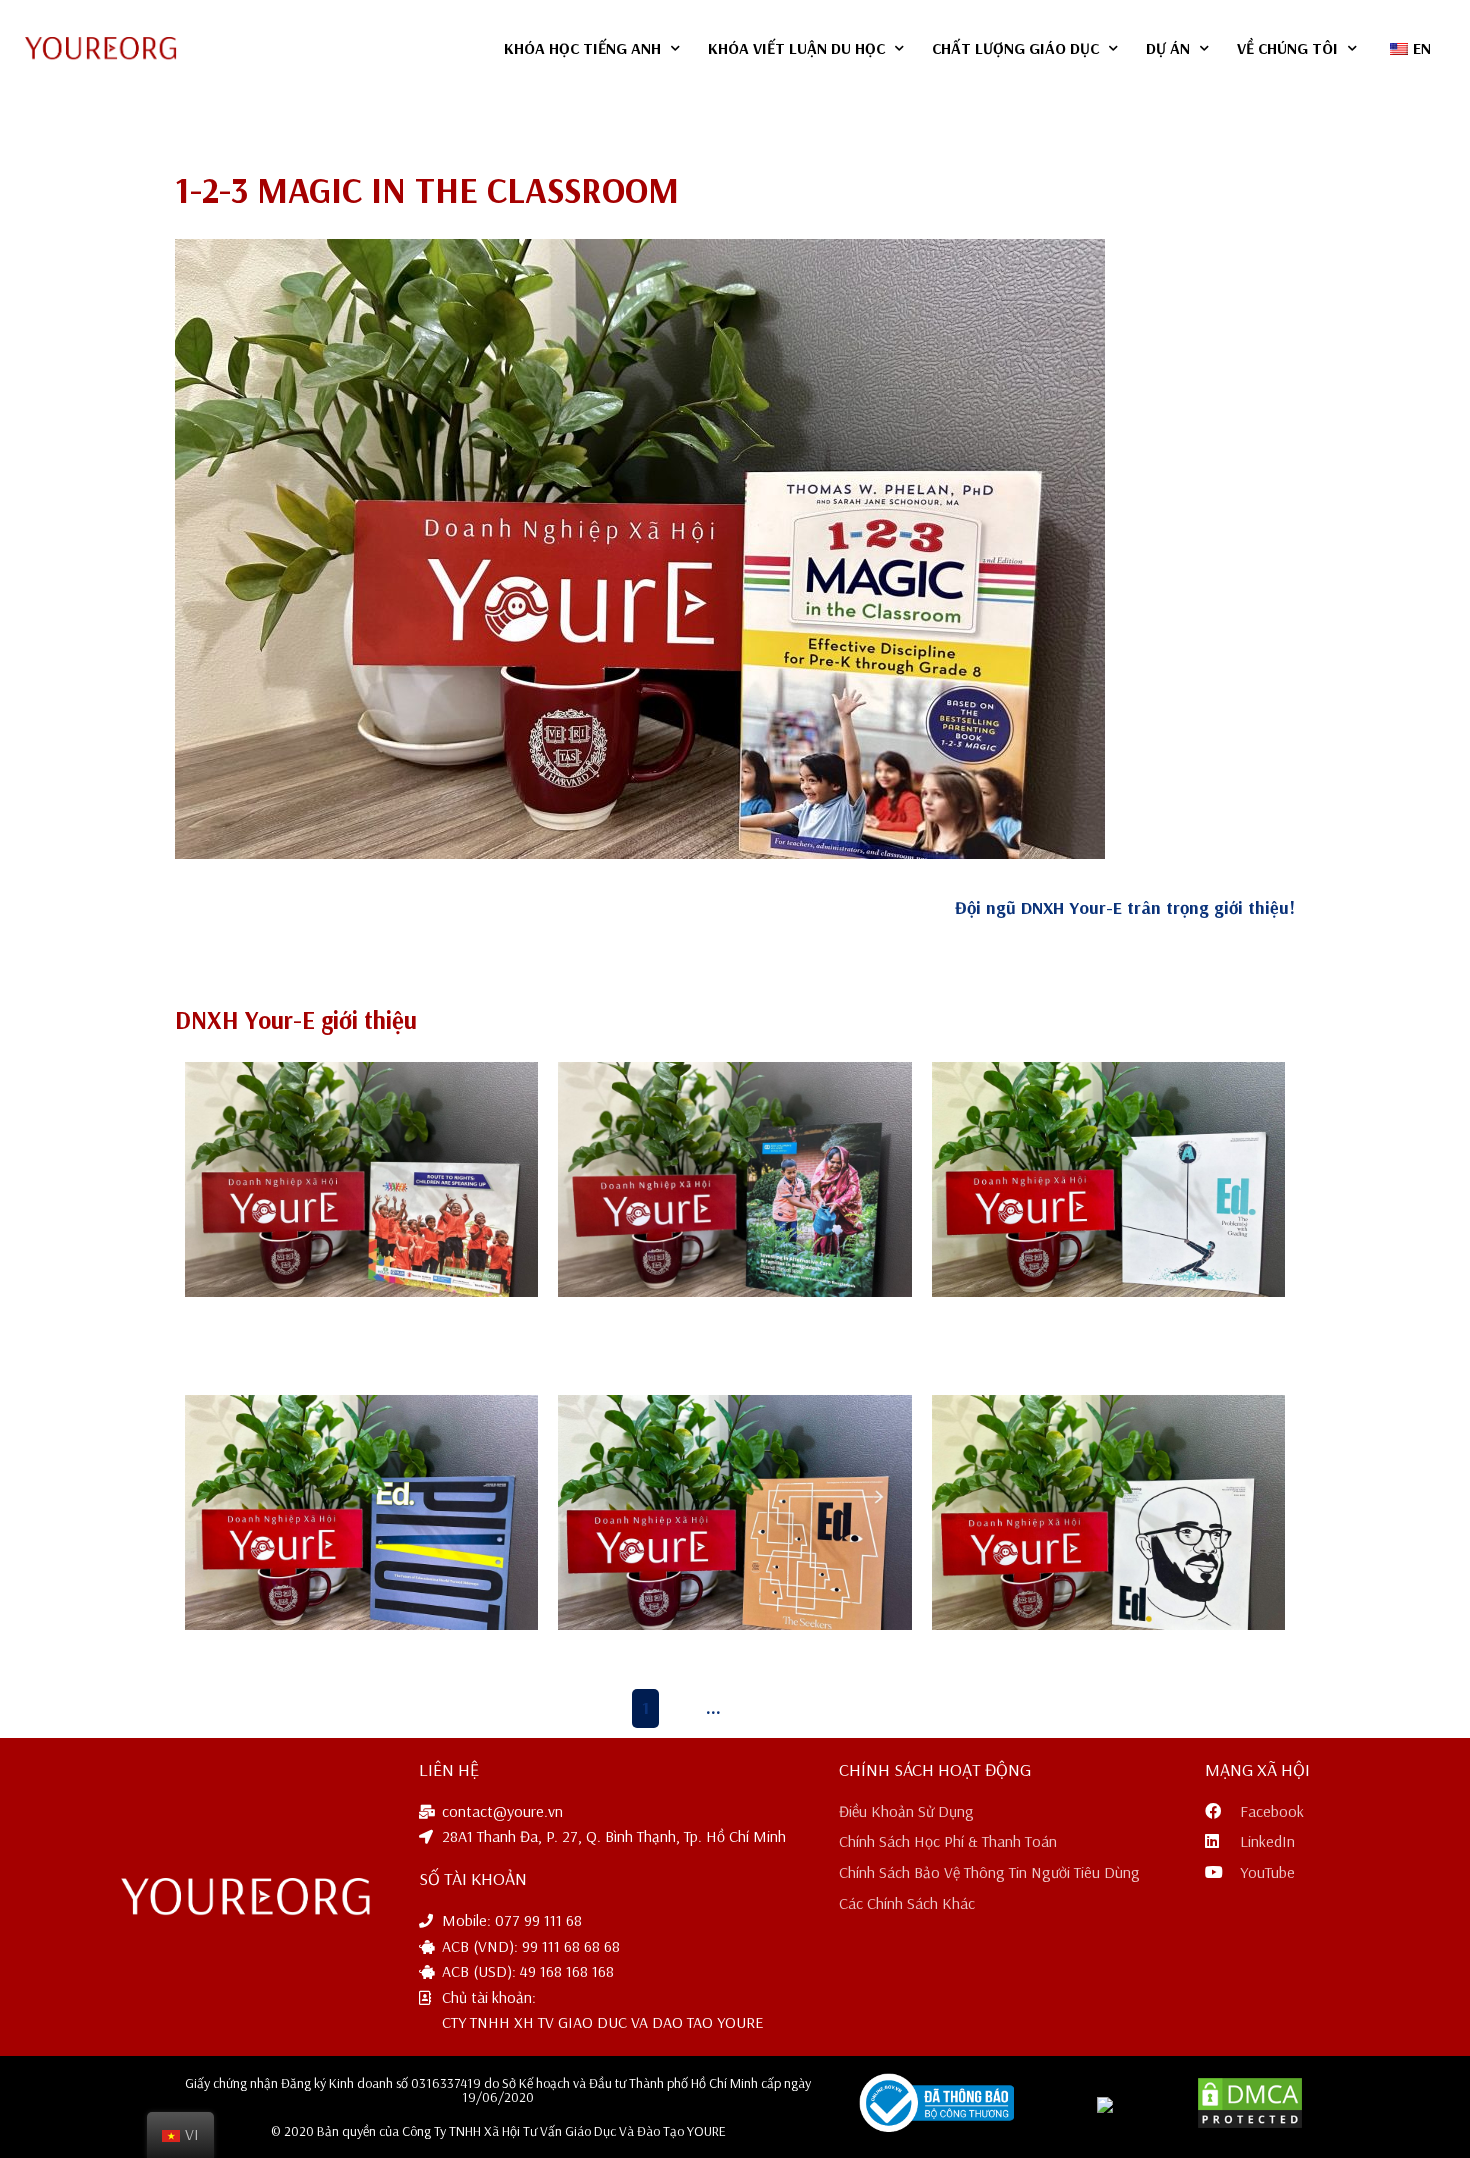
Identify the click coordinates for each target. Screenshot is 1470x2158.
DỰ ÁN (1168, 48)
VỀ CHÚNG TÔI (1287, 48)
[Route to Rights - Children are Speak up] (361, 1180)
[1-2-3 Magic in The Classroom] (640, 549)
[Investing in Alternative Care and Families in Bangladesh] (734, 1180)
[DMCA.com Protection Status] (1250, 2123)
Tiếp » (803, 1707)
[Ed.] (1108, 1513)
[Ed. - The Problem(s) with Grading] (1108, 1180)
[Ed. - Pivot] (361, 1513)
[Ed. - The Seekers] (734, 1513)
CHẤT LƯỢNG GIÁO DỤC (1015, 48)
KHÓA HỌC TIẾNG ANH (582, 48)
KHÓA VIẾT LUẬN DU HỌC (796, 48)
